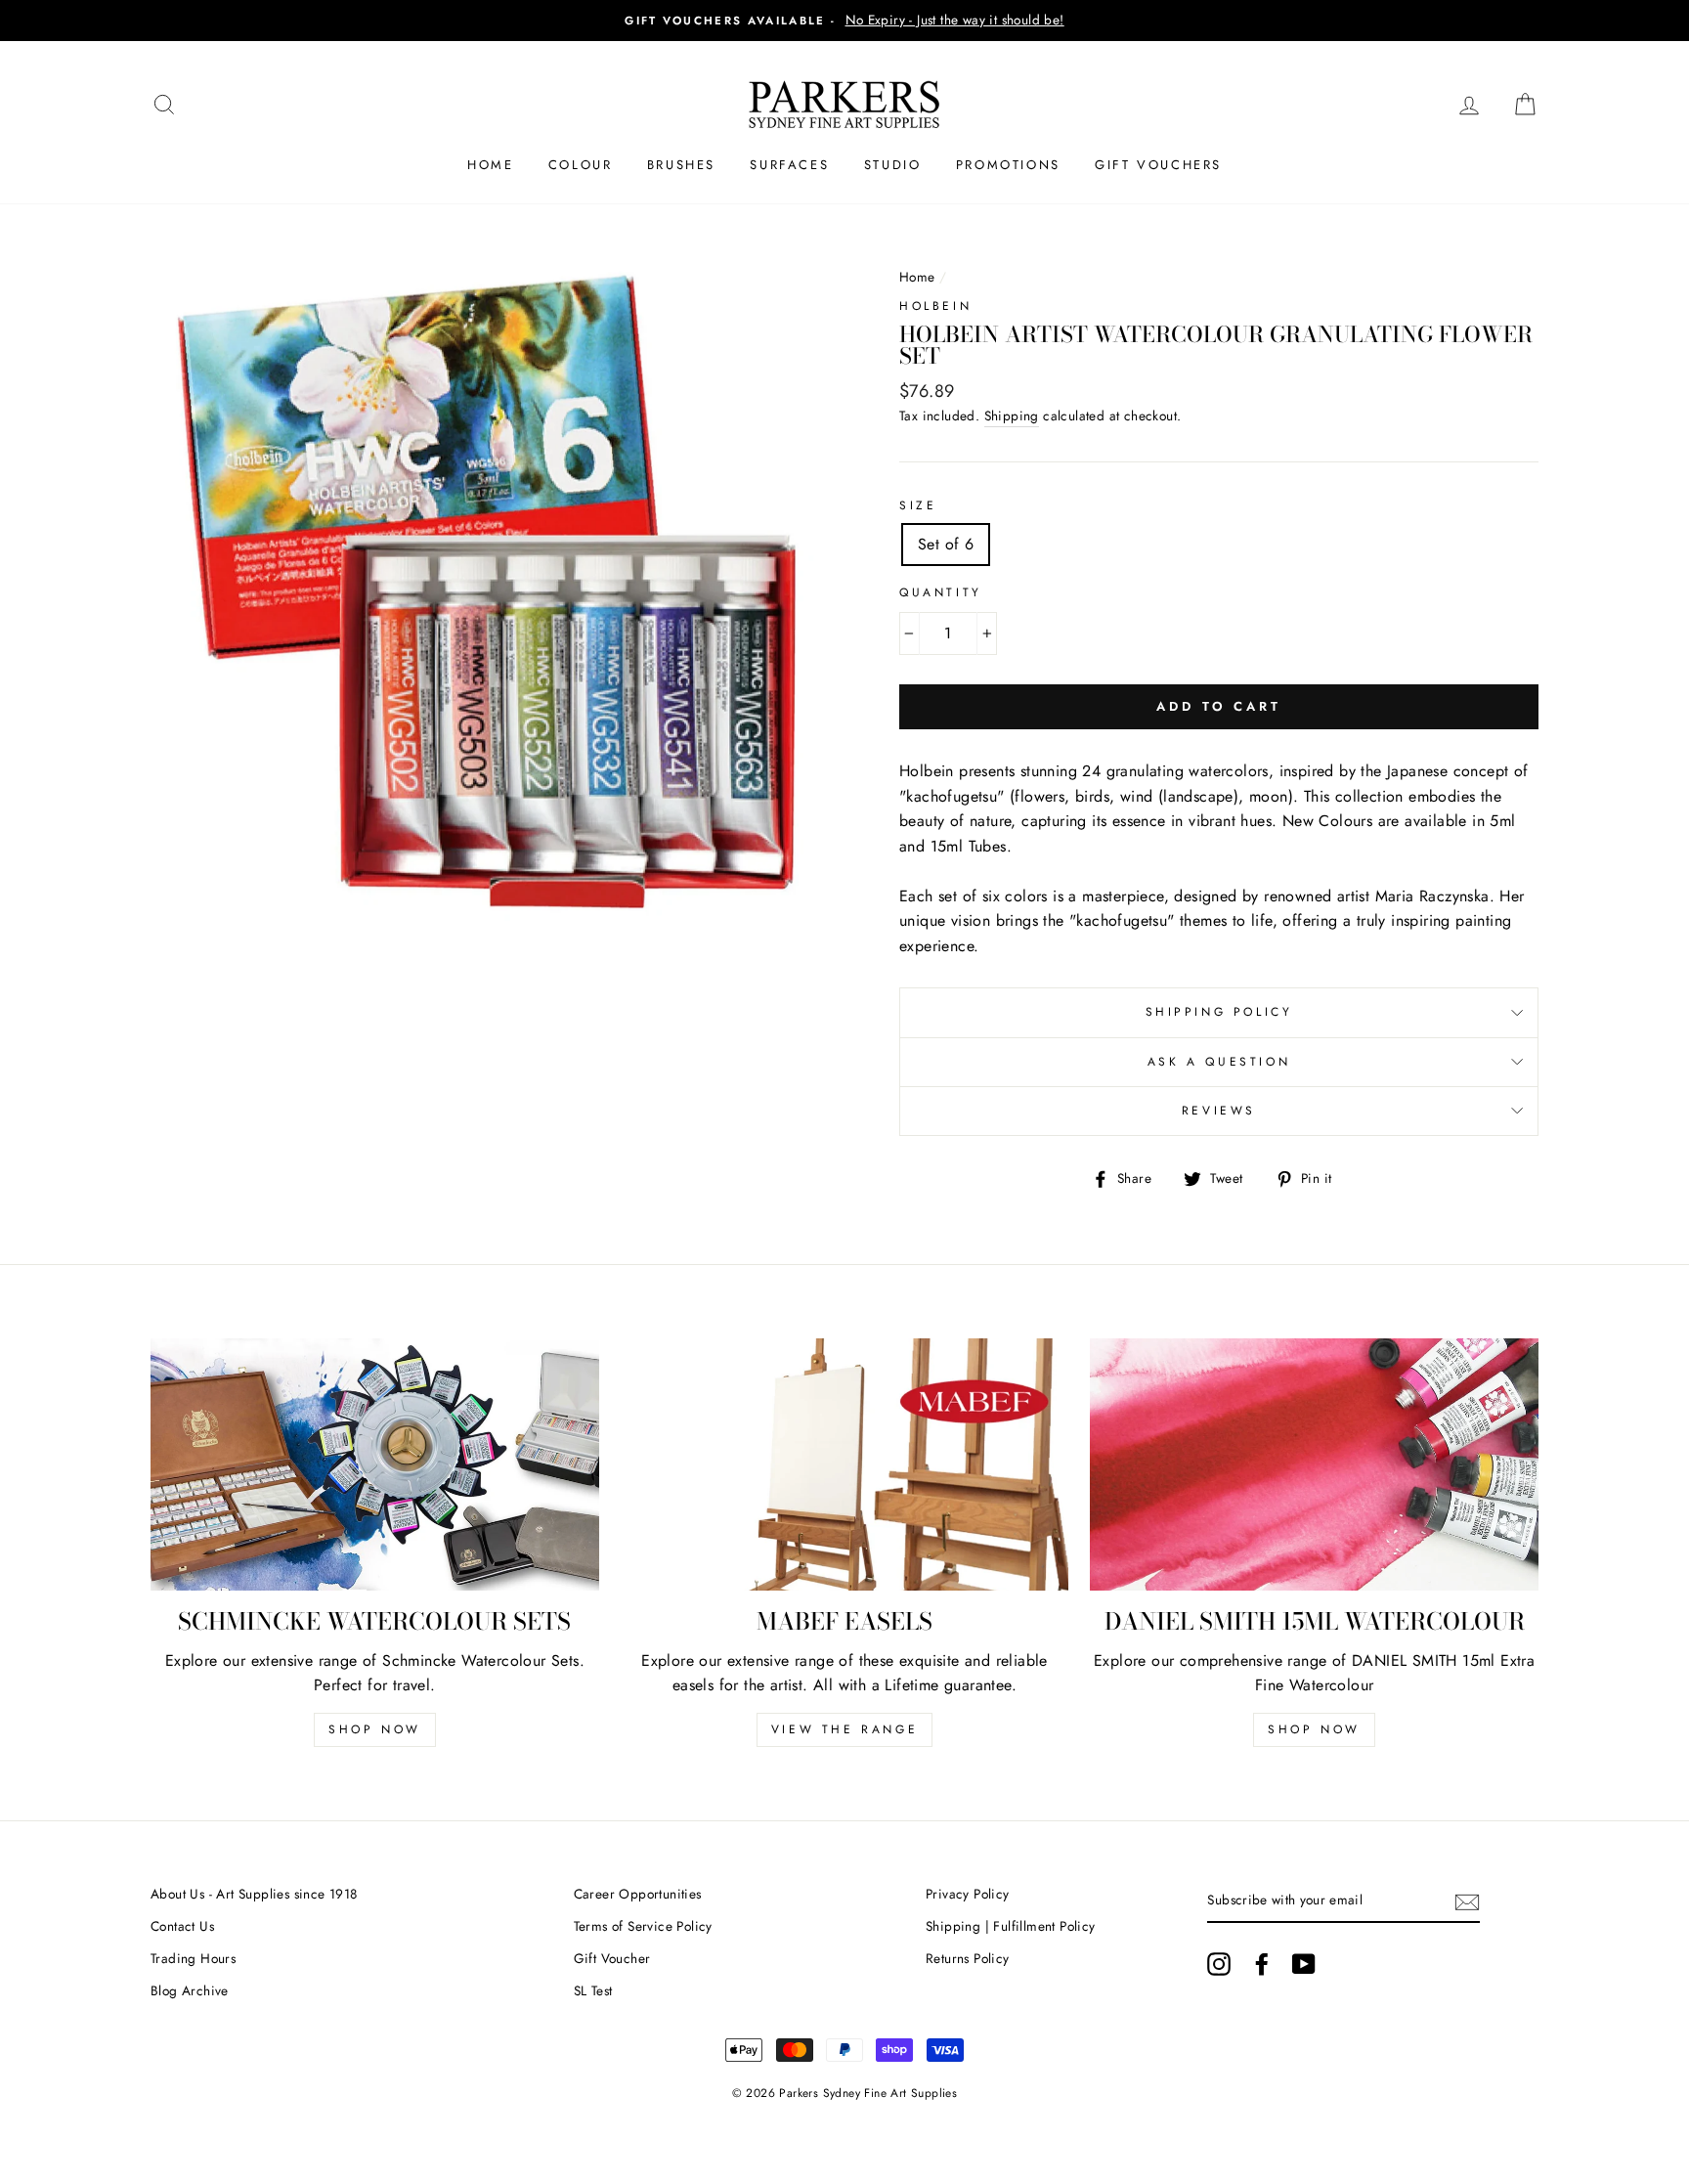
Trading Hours (193, 1958)
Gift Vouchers (1158, 165)
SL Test (593, 1990)
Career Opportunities (638, 1894)
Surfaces (789, 165)
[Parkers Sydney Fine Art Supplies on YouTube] (1304, 1964)
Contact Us (182, 1926)
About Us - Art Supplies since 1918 (254, 1894)
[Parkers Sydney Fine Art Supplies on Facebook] (1262, 1964)
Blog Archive (190, 1990)
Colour (581, 165)
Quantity (941, 592)
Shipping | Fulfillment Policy (1011, 1926)
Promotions (1008, 165)
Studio (893, 165)
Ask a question (1219, 1062)
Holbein (935, 306)
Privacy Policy (968, 1894)
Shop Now (375, 1729)
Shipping (1012, 415)
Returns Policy (968, 1958)
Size (918, 505)
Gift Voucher (612, 1958)
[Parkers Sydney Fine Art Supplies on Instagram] (1219, 1964)
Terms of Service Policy (643, 1926)
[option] (844, 21)
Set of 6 (946, 544)
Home (490, 165)
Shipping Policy (1219, 1012)
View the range (844, 1729)
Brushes (681, 165)
